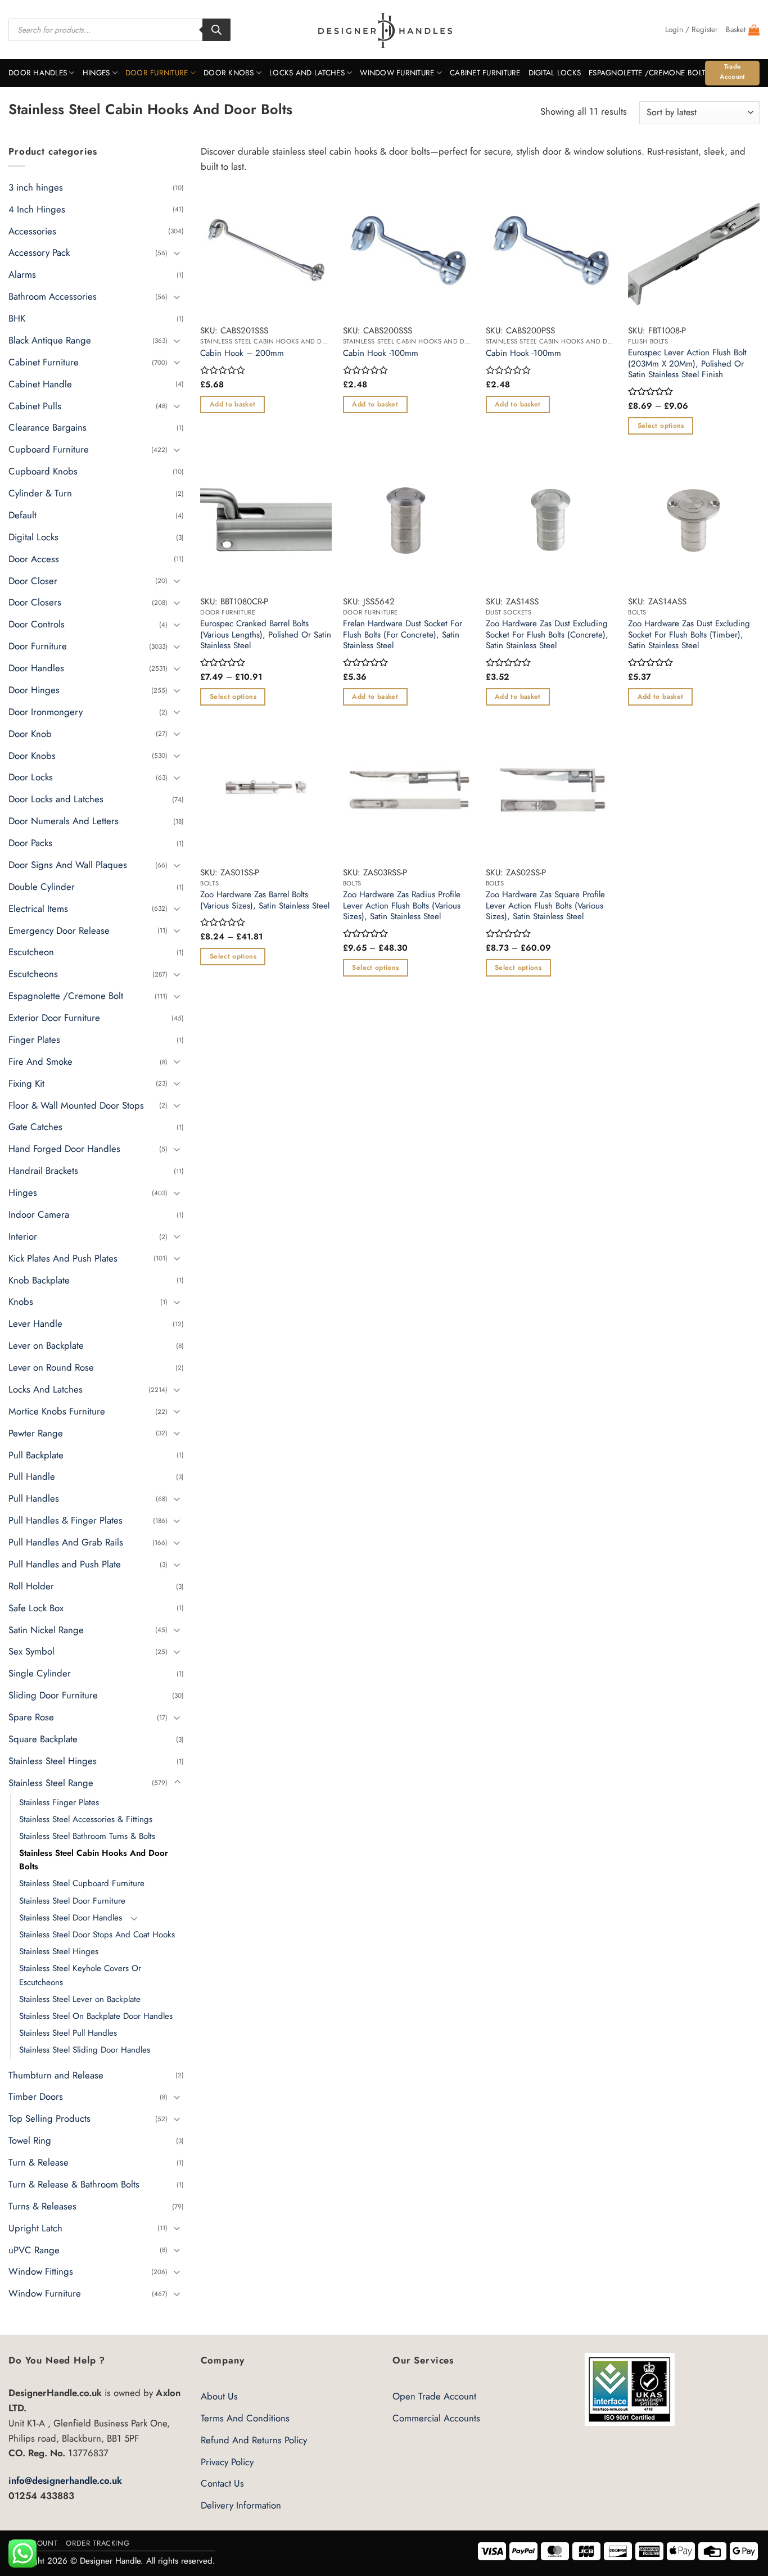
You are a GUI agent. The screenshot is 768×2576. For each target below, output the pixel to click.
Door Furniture (157, 73)
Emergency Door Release (59, 930)
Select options (661, 426)
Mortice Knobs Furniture (57, 1411)
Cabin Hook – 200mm (242, 354)
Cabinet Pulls (35, 405)
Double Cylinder (42, 887)
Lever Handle (35, 1323)
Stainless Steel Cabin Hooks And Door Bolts (94, 1860)
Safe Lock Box (36, 1607)
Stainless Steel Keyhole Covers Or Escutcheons (80, 1975)
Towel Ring (30, 2140)
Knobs (21, 1301)
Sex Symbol (31, 1651)
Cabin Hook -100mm (381, 354)
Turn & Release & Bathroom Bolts (74, 2184)
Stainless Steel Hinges (53, 1761)
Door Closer (33, 580)
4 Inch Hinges (37, 209)
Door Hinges (34, 690)
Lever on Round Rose (51, 1367)
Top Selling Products (49, 2118)
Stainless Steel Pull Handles (68, 2033)
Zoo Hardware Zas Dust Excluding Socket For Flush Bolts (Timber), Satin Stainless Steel (689, 635)
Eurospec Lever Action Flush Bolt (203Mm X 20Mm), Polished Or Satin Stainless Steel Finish (687, 364)
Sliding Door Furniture (53, 1695)
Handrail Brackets (43, 1171)
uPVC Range (34, 2249)
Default (22, 515)
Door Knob (30, 733)
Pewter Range (36, 1432)
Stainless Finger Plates (59, 1802)
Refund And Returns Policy (254, 2440)
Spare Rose (31, 1717)
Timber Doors (36, 2096)
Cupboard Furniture (49, 449)
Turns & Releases (42, 2206)
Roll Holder (31, 1586)
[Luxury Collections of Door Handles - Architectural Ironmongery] (384, 30)
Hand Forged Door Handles (64, 1149)
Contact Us (222, 2483)
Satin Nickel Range (46, 1629)
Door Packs (30, 843)
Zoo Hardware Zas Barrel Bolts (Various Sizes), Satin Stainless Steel (265, 900)
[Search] (216, 30)
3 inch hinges (36, 187)
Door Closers (35, 602)
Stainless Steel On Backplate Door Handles (96, 2016)
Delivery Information (241, 2505)
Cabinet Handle (40, 383)
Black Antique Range (50, 340)
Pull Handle (32, 1476)
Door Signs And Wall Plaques (68, 865)
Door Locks (31, 777)
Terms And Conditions (245, 2418)
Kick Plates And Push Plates (63, 1258)
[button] (692, 30)
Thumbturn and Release (56, 2075)
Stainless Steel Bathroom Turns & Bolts (87, 1836)
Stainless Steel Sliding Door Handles (85, 2050)
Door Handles (38, 73)
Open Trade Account (434, 2396)
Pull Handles (34, 1498)
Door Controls (37, 624)
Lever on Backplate (46, 1345)
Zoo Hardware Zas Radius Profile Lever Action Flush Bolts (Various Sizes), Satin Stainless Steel (402, 906)
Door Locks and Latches (56, 799)
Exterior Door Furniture (54, 1018)
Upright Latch (35, 2227)
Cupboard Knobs (43, 471)
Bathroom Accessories (53, 296)
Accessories (32, 231)
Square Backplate (43, 1739)
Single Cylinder (40, 1673)
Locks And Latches (307, 73)
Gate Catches (35, 1127)
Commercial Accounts (436, 2418)
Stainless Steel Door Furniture (72, 1900)
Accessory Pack (39, 252)
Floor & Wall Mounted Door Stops (76, 1105)
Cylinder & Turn (40, 493)
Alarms (22, 274)
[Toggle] (177, 253)
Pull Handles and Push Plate (65, 1564)
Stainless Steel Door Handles (71, 1918)
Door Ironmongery (46, 712)
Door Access (34, 558)
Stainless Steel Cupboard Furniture (82, 1883)
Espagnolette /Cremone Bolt (647, 73)
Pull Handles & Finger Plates (65, 1520)
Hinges (96, 73)
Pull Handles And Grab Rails (66, 1542)
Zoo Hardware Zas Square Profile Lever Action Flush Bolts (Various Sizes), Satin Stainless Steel (545, 906)
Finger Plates (34, 1040)
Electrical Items (38, 908)
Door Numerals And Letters (64, 821)
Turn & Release (39, 2162)
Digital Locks (555, 73)
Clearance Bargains (48, 427)
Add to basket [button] (233, 404)
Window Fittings (41, 2271)
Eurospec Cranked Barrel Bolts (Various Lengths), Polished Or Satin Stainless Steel (266, 635)
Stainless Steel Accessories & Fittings (86, 1819)
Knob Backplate (39, 1280)
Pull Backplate (36, 1454)
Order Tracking (98, 2543)
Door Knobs (229, 73)
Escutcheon (31, 952)
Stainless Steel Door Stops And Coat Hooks (97, 1935)
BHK (17, 318)
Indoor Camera (39, 1214)
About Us (219, 2396)
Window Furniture (397, 73)
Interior (23, 1236)
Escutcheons (33, 974)
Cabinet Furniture (485, 73)
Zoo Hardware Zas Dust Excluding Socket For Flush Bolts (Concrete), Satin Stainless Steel (547, 635)
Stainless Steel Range (51, 1782)
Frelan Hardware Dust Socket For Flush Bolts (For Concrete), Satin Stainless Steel (403, 635)
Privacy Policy (227, 2462)
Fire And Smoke (40, 1061)
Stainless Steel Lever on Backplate (80, 1999)
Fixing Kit (26, 1083)
